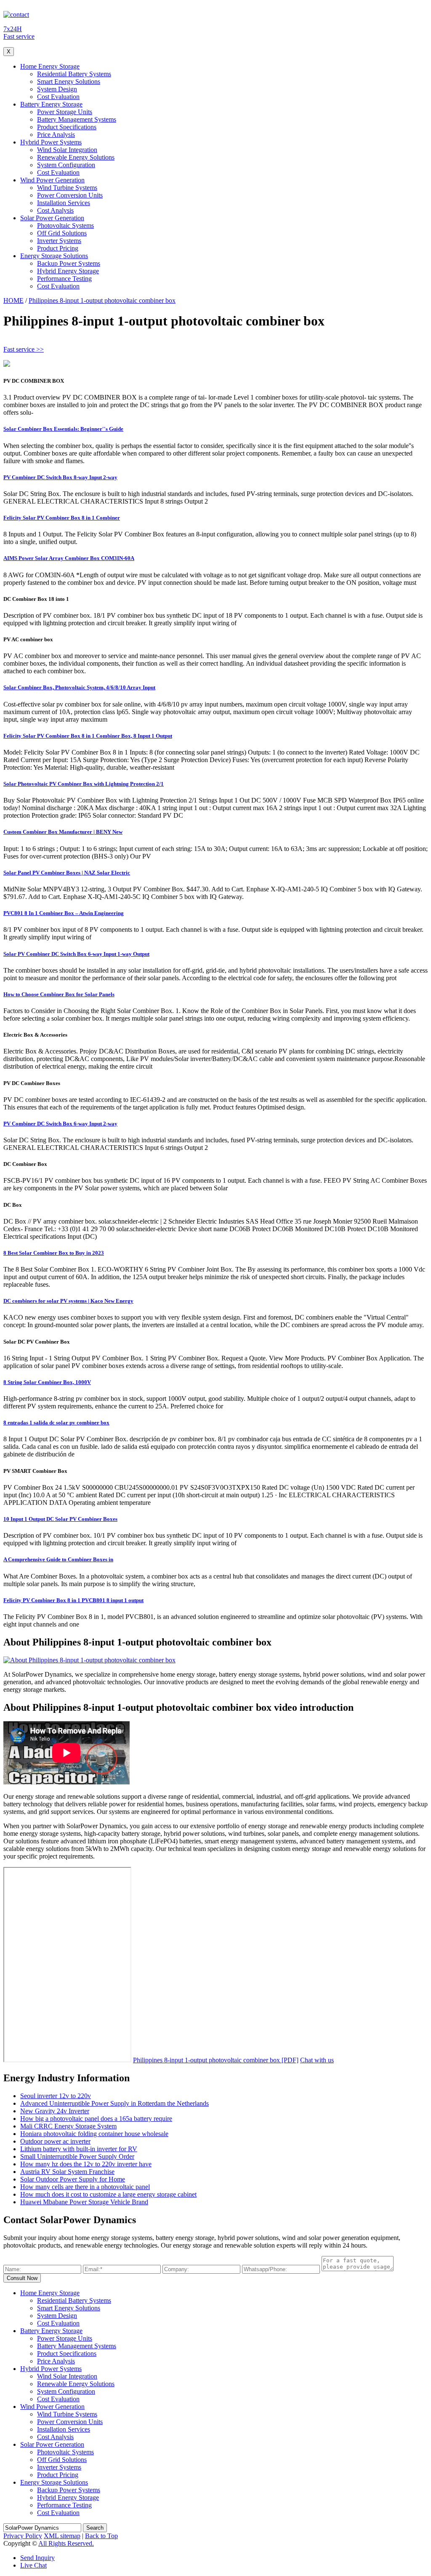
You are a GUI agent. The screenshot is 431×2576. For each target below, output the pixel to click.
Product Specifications (67, 127)
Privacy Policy (23, 2536)
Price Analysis (56, 135)
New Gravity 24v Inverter (55, 2111)
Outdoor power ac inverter (55, 2141)
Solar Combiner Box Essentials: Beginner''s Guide (63, 429)
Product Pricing (58, 248)
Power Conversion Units (70, 195)
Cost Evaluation (58, 97)
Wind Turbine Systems (67, 188)
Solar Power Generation (52, 218)
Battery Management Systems (77, 119)
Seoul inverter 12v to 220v (56, 2096)
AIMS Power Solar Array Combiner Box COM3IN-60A (69, 558)
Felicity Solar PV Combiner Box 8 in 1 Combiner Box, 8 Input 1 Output (88, 736)
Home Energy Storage (50, 66)
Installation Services (64, 203)
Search (95, 2528)
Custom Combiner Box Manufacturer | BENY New (63, 832)
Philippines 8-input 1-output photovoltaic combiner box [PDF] (216, 2060)
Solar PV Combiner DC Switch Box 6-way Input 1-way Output (76, 954)
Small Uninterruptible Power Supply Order (77, 2156)
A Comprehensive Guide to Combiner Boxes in (58, 1559)
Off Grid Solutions (62, 233)
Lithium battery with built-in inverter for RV (79, 2149)
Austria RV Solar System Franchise (67, 2172)
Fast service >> (24, 349)
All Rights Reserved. (66, 2543)
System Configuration (66, 165)
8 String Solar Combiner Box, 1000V (47, 1382)
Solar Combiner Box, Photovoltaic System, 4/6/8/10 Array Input (79, 687)
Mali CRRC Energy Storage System (68, 2126)
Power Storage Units (65, 112)
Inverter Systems (59, 241)
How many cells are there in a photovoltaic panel (85, 2187)
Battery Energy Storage (51, 104)
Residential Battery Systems (74, 74)
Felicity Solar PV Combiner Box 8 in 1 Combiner (62, 518)
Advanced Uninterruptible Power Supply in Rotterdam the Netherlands (114, 2103)
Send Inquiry (37, 2558)
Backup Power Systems (69, 263)
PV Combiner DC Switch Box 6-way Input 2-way (60, 1124)
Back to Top (101, 2536)
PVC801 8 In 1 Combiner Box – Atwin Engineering (64, 913)
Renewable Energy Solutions (76, 157)
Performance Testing (64, 279)
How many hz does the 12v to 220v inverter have (86, 2164)
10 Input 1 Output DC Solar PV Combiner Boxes (60, 1519)
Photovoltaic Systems (65, 225)
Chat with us (317, 2060)
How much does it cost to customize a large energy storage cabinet (108, 2194)
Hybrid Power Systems (51, 142)
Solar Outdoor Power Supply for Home (73, 2179)
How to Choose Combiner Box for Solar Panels (59, 994)
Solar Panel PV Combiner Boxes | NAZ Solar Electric (67, 873)
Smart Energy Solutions (69, 81)
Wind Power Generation (52, 180)
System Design (57, 89)
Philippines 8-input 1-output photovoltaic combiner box (102, 300)
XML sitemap (62, 2536)
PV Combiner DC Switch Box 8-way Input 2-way (60, 477)
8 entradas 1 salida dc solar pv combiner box (56, 1423)
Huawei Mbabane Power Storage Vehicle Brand (84, 2202)
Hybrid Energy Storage (68, 271)
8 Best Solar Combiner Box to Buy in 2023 (54, 1253)
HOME (13, 300)
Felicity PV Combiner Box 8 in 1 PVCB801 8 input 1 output (73, 1600)
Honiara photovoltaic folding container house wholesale (94, 2134)
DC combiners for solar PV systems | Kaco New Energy (68, 1301)
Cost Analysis (55, 210)
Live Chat (33, 2565)
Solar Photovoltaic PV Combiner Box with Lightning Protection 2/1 (84, 784)
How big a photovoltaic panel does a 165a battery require (96, 2119)
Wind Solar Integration (67, 150)
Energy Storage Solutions (54, 256)
